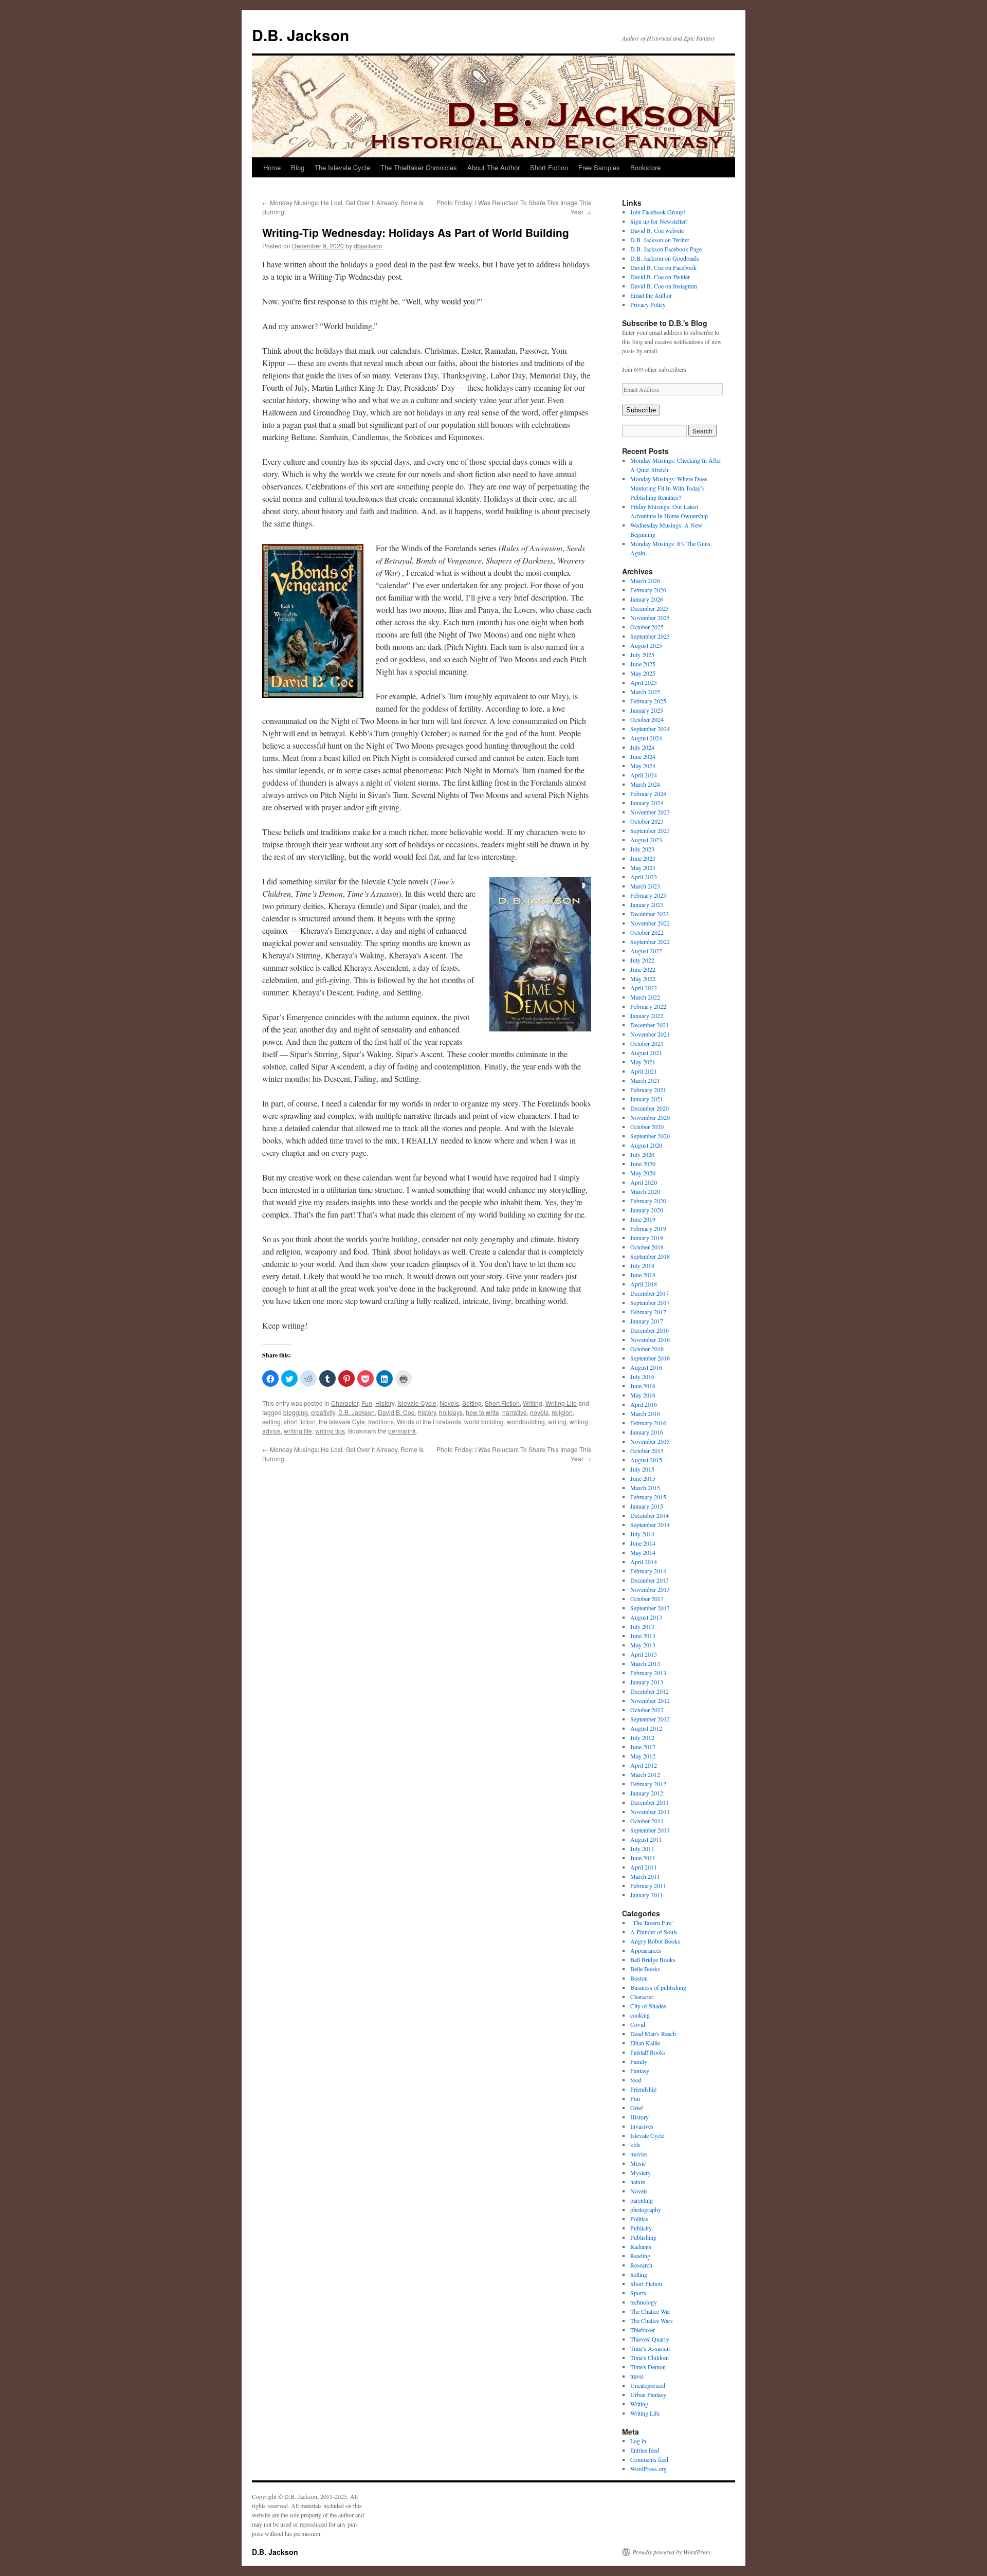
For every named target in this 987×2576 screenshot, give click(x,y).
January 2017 (647, 1321)
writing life (298, 1431)
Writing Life (561, 1403)
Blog (298, 167)
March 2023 (645, 886)
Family (639, 2061)
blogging (296, 1412)
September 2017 (650, 1302)
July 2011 (642, 1848)
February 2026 (648, 590)
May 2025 (643, 673)
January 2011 (647, 1895)
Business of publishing (658, 1987)
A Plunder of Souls (654, 1932)
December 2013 (650, 1580)
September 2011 (650, 1830)
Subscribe (641, 410)
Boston (639, 1978)
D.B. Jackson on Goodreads (665, 258)
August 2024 (646, 738)
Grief (637, 2108)
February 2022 (648, 1006)
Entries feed (645, 2450)
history (427, 1412)
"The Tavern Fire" (652, 1922)
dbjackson (368, 246)
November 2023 (650, 812)
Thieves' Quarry (650, 2339)
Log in (638, 2441)
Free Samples (599, 167)
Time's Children (650, 2357)
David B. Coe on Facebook (663, 267)
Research (641, 2265)
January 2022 (647, 1015)
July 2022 (642, 960)
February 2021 (648, 1090)
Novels (449, 1403)
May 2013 (643, 1645)
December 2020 (650, 1108)
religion (562, 1412)
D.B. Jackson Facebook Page (666, 249)
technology (644, 2302)
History (385, 1403)
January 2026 (647, 599)
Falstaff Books (648, 2052)
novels (539, 1412)
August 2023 (646, 840)
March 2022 (645, 997)
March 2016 (645, 1413)
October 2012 (647, 1710)
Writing (533, 1403)
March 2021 (645, 1080)
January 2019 (647, 1238)
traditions (381, 1421)
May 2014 (643, 1552)
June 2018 (643, 1275)
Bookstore (645, 167)
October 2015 (647, 1450)
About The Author (493, 167)
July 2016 (642, 1376)
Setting (472, 1403)
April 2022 (644, 988)
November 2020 (650, 1117)
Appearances (646, 1950)
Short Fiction (549, 167)
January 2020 (647, 1210)
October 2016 (647, 1349)
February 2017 (648, 1312)
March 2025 (645, 692)
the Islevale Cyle (342, 1421)
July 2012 (642, 1737)
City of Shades (648, 2006)
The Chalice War (650, 2311)
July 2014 (642, 1534)
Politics (639, 2219)
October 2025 (647, 627)
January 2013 (647, 1682)
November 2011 (650, 1811)
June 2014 (643, 1543)
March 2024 (645, 784)
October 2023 (647, 821)
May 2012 (643, 1756)
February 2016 (648, 1423)
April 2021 (644, 1071)
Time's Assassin (650, 2348)
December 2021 (650, 1025)
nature (638, 2182)
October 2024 (647, 719)
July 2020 (642, 1154)
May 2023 (643, 867)
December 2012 (650, 1691)
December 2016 (650, 1330)
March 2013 (645, 1663)
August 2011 (646, 1839)
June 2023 (643, 858)
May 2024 (643, 766)
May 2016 (643, 1395)
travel (637, 2376)
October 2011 (647, 1821)
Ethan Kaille (645, 2043)
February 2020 (648, 1201)
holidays (451, 1412)
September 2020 (650, 1136)
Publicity (641, 2228)
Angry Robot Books (655, 1941)
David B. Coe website (657, 230)
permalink (402, 1431)
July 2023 (642, 849)
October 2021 (647, 1043)
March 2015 (645, 1487)
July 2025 (642, 655)
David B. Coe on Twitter (660, 277)
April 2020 (644, 1182)
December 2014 (650, 1515)
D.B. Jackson (300, 35)
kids (635, 2145)
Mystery (641, 2172)
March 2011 (645, 1876)
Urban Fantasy (648, 2394)
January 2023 (647, 904)
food (636, 2080)
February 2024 (648, 793)
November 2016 (650, 1339)
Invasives (642, 2126)
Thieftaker (643, 2330)
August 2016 (646, 1367)
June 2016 (643, 1386)
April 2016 (644, 1404)
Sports (638, 2293)
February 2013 (648, 1673)
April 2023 (644, 877)
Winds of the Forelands (429, 1421)
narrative (515, 1412)
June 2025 (643, 664)
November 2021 (650, 1034)
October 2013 (647, 1599)
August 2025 (646, 645)
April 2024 (644, 775)
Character (345, 1403)
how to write (482, 1412)
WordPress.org (648, 2469)
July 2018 (642, 1265)
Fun (367, 1403)
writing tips (330, 1431)
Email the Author (651, 295)
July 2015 (642, 1469)
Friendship (643, 2089)
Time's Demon (648, 2367)
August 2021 (646, 1053)
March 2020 (645, 1191)
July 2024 (642, 747)
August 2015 (646, 1460)
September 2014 (650, 1525)
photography (646, 2209)
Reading (640, 2256)
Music (638, 2163)
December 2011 (650, 1802)
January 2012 (647, 1793)
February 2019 (648, 1228)
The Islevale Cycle (342, 167)
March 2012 (645, 1774)
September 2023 (650, 830)
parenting (642, 2200)
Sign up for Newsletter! (659, 221)
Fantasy (640, 2071)
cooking (640, 2015)
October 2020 (647, 1127)
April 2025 (644, 682)
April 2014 (644, 1562)
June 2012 (643, 1747)
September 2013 (650, 1608)
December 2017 (650, 1293)
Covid (638, 2024)
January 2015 (647, 1506)
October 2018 (647, 1247)
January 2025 (647, 710)
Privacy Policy (648, 304)
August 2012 (646, 1728)
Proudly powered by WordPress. (672, 2552)
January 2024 (647, 803)
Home (272, 167)
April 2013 (644, 1654)
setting (271, 1421)
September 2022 (650, 941)
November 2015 (650, 1441)
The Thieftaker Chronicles (419, 167)
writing (557, 1421)
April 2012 (644, 1765)
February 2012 (648, 1784)
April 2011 (644, 1867)
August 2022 (646, 951)
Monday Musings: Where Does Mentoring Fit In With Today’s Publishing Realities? (669, 488)
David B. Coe (396, 1412)
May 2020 (643, 1173)
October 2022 (647, 932)
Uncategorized (648, 2385)
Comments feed (649, 2459)
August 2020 (646, 1145)
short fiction (300, 1421)
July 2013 (642, 1626)
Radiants (641, 2246)
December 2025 (650, 608)
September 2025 (650, 636)
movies (639, 2154)
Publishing (643, 2237)
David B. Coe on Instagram (664, 286)
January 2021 (647, 1099)
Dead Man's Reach (653, 2034)
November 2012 (650, 1700)
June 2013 (643, 1636)
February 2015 (648, 1497)
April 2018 (644, 1284)
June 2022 (643, 969)
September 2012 (650, 1719)
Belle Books (645, 1969)
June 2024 (643, 756)
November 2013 (650, 1589)
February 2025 (648, 701)
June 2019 (643, 1219)
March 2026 (645, 580)
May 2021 (643, 1062)
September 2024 (650, 729)
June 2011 (643, 1858)
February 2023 (648, 895)
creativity (323, 1412)
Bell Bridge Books (653, 1960)
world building (484, 1421)
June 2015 (643, 1478)
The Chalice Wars (652, 2320)
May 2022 (643, 978)
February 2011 (648, 1885)
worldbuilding (526, 1421)
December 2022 (650, 914)
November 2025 (650, 618)
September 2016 (650, 1358)
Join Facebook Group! (658, 212)
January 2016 (647, 1432)
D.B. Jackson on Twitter (660, 240)
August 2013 (646, 1617)
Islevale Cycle (417, 1403)
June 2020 (643, 1164)
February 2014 (648, 1571)
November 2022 (650, 923)
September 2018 (650, 1256)
